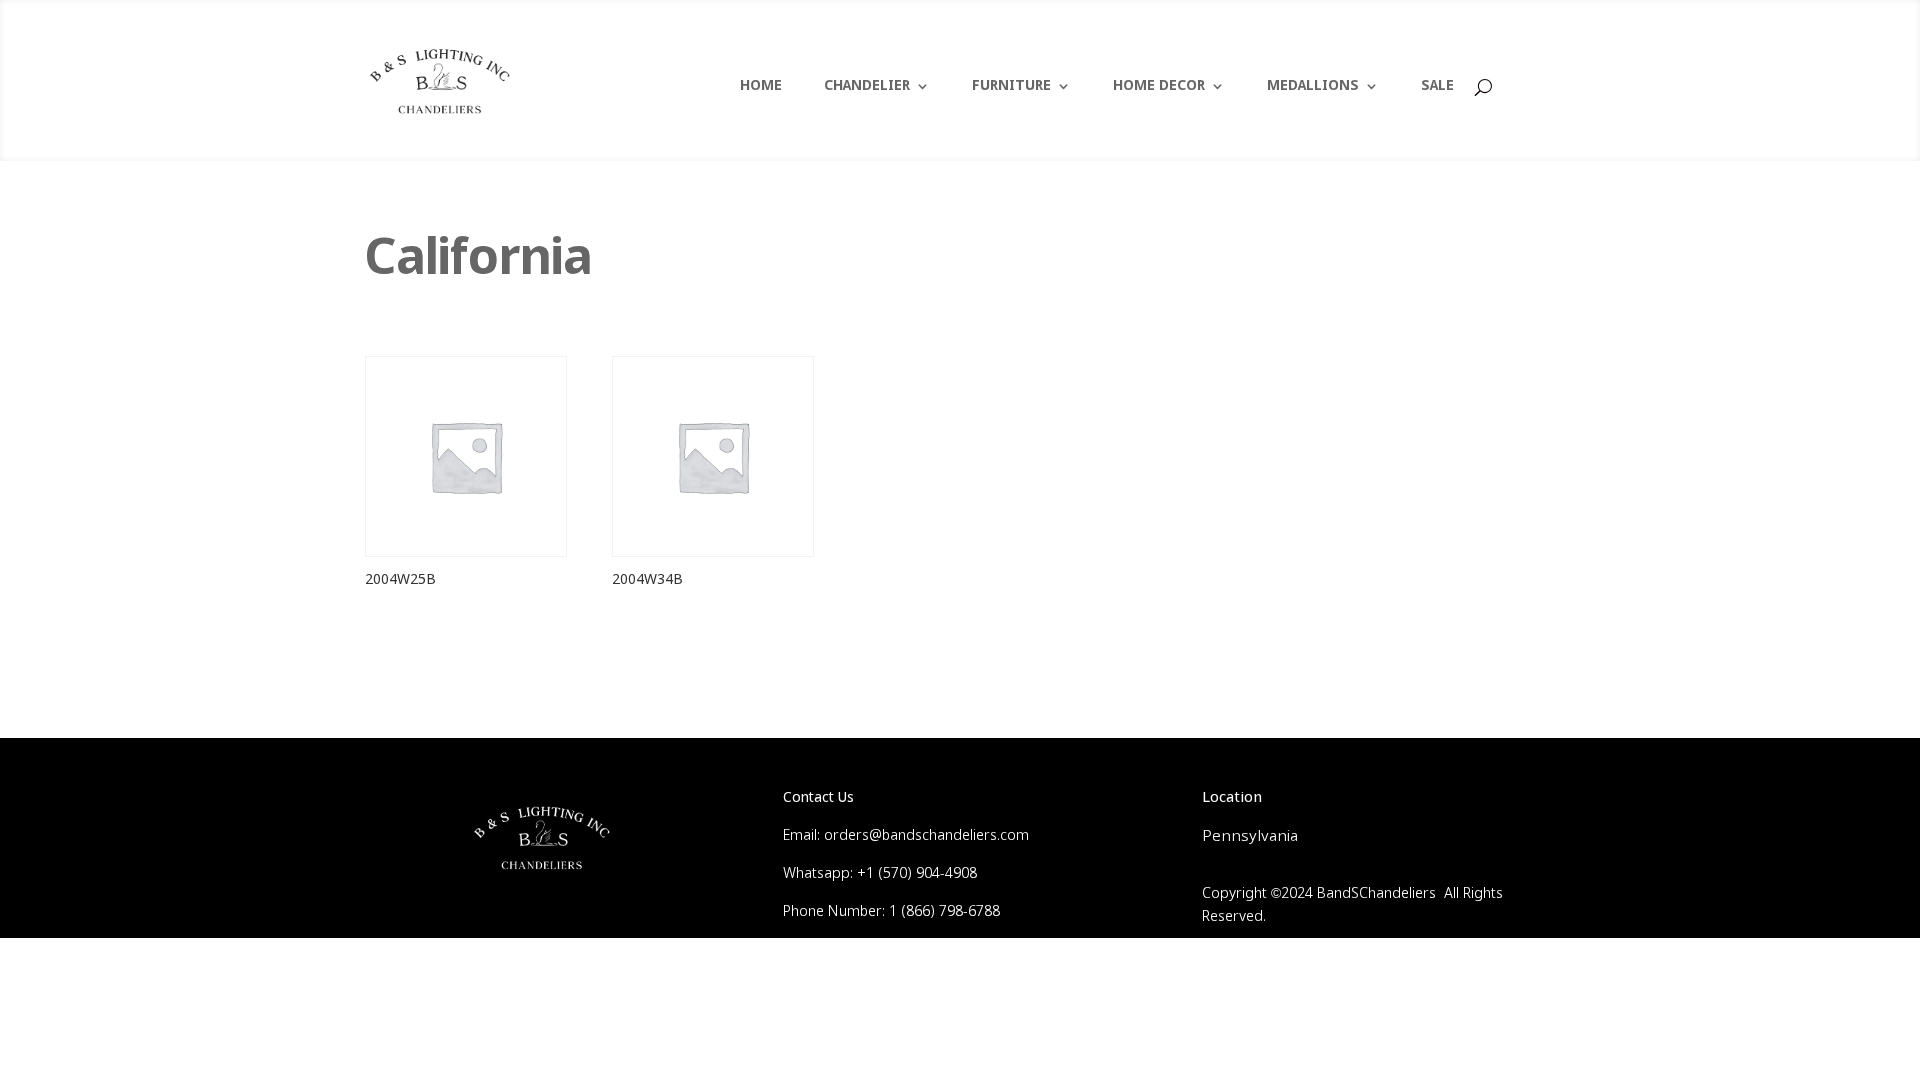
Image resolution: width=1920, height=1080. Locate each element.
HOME (761, 87)
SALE (1437, 87)
